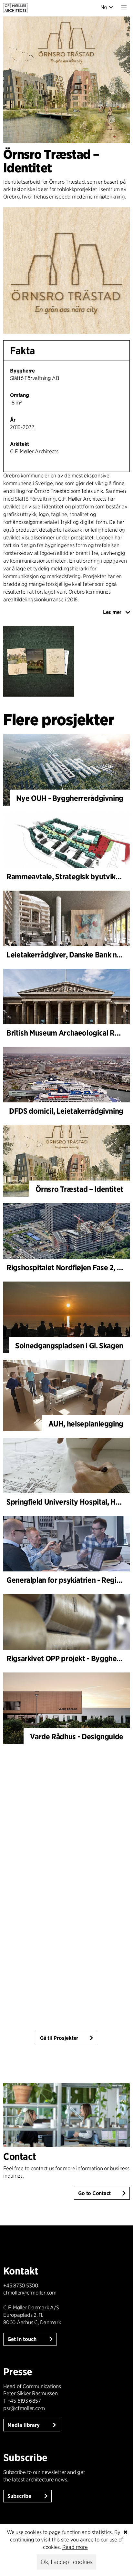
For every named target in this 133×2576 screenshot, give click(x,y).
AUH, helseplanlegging (86, 1424)
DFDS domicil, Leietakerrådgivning (66, 1111)
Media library (24, 2425)
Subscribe (20, 2496)
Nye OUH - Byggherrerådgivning (70, 798)
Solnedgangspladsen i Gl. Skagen (69, 1346)
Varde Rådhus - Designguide (77, 1737)
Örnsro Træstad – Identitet (79, 1189)
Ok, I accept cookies (66, 2562)
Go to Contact (94, 2193)
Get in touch (23, 2339)
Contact (20, 2156)
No (104, 7)
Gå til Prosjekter (59, 2038)
